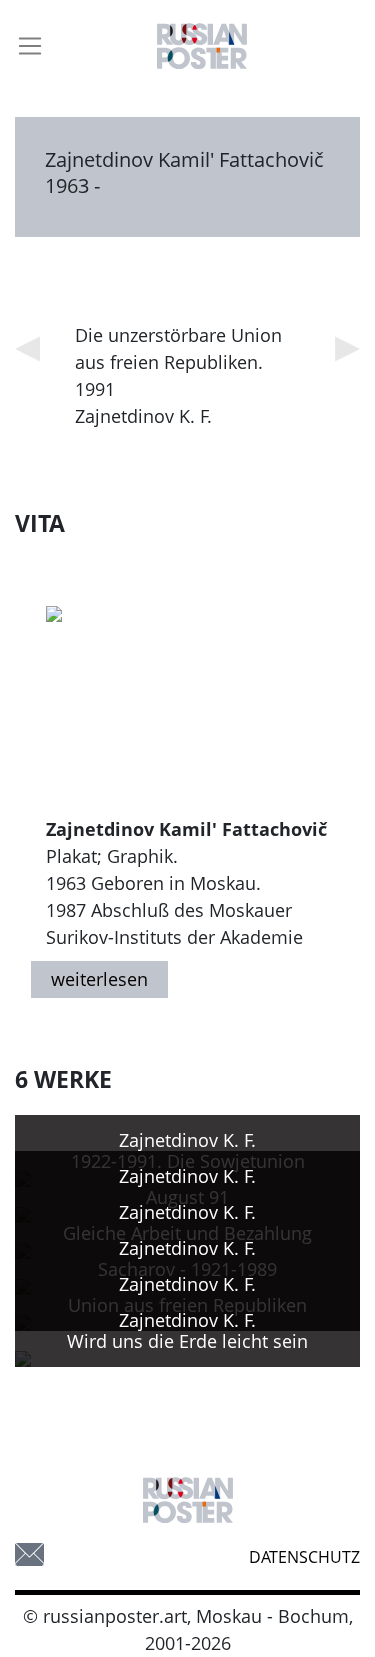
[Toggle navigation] (30, 46)
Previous (27, 348)
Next (347, 348)
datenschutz (304, 1557)
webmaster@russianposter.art (29, 1554)
